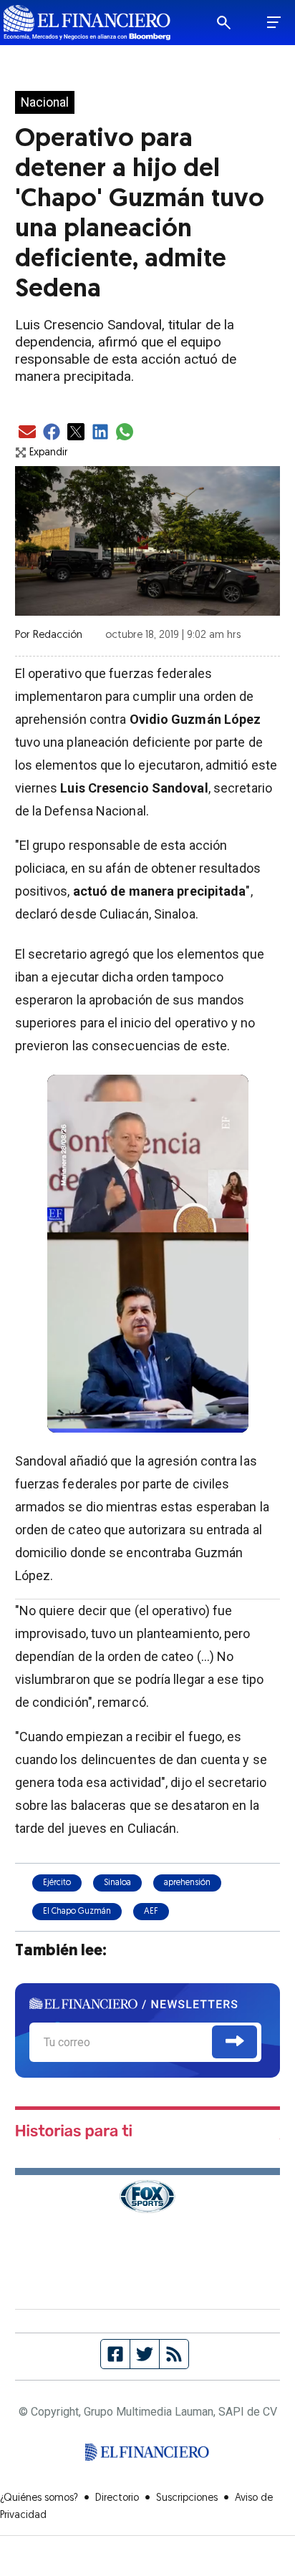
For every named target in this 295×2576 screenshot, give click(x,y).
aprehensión (187, 1883)
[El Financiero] (87, 23)
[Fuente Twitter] (145, 2354)
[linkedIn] (100, 433)
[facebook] (52, 433)
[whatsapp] (125, 433)
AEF (151, 1912)
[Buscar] (233, 23)
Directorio (117, 2498)
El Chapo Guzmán (77, 1912)
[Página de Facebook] (116, 2354)
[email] (27, 433)
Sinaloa (117, 1883)
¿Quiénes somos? (39, 2498)
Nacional (45, 102)
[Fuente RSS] (174, 2354)
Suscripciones (187, 2498)
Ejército (57, 1883)
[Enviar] (234, 2042)
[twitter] (76, 433)
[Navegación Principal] (274, 23)
